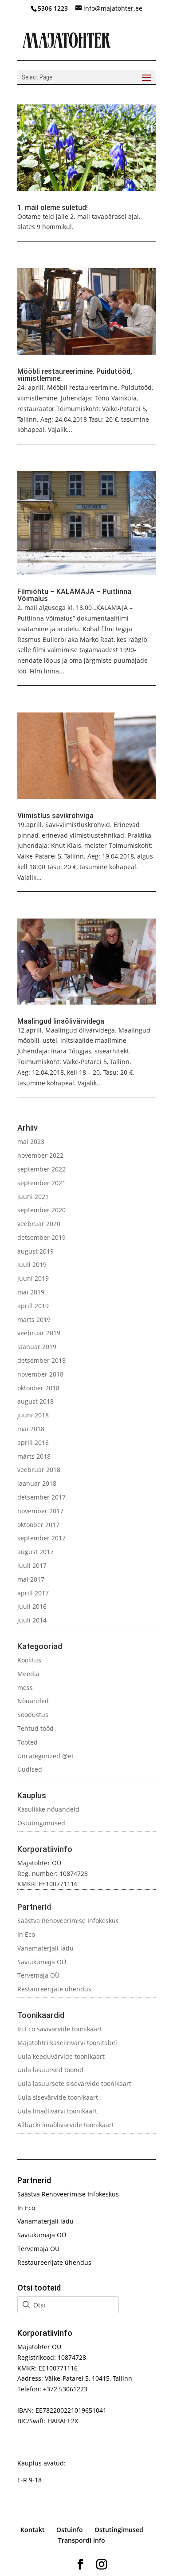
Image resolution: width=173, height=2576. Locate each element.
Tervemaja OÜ (38, 1975)
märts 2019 (34, 1320)
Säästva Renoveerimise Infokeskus (68, 1921)
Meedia (28, 1674)
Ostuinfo (70, 2530)
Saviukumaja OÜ (42, 1962)
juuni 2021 (33, 1197)
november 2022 (40, 1155)
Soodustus (33, 1715)
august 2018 (35, 1401)
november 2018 (40, 1374)
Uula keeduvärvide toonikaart (61, 2056)
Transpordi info (82, 2540)
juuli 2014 (32, 1620)
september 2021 (41, 1183)
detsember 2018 (41, 1360)
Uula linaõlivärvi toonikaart (57, 2111)
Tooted (28, 1742)
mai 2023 (31, 1142)
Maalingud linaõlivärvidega (61, 1021)
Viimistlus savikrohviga (55, 816)
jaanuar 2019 (37, 1347)
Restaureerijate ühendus (54, 1989)
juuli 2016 (32, 1606)
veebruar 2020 (39, 1224)
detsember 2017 (41, 1497)
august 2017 (35, 1552)
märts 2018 (34, 1456)
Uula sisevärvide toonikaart (58, 2097)
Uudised (30, 1769)
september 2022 (41, 1169)
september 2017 (41, 1538)
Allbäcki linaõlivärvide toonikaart (66, 2125)
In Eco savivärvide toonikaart (60, 2029)
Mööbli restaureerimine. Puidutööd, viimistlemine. (75, 375)
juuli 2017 (32, 1565)
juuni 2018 (33, 1415)
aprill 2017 (33, 1593)
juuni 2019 (33, 1278)
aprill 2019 (33, 1306)
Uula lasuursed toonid (50, 2070)
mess (25, 1688)
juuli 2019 (32, 1264)
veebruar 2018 (39, 1470)
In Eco (26, 1934)
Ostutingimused (41, 1823)
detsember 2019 (41, 1237)
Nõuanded (33, 1701)
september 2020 (41, 1210)
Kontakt (33, 2530)
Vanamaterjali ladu (45, 1948)
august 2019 (35, 1251)
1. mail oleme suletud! (53, 208)
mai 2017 (31, 1579)
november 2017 (40, 1511)
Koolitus (29, 1660)
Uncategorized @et (45, 1756)
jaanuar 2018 (37, 1483)
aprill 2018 (33, 1442)
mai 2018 (31, 1429)
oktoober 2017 (38, 1525)
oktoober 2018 (38, 1388)
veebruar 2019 (39, 1333)
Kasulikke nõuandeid (48, 1809)
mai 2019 (31, 1292)
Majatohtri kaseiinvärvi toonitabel (67, 2043)
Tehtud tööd (35, 1728)
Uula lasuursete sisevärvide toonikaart (74, 2083)
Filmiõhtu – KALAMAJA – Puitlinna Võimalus (74, 595)
